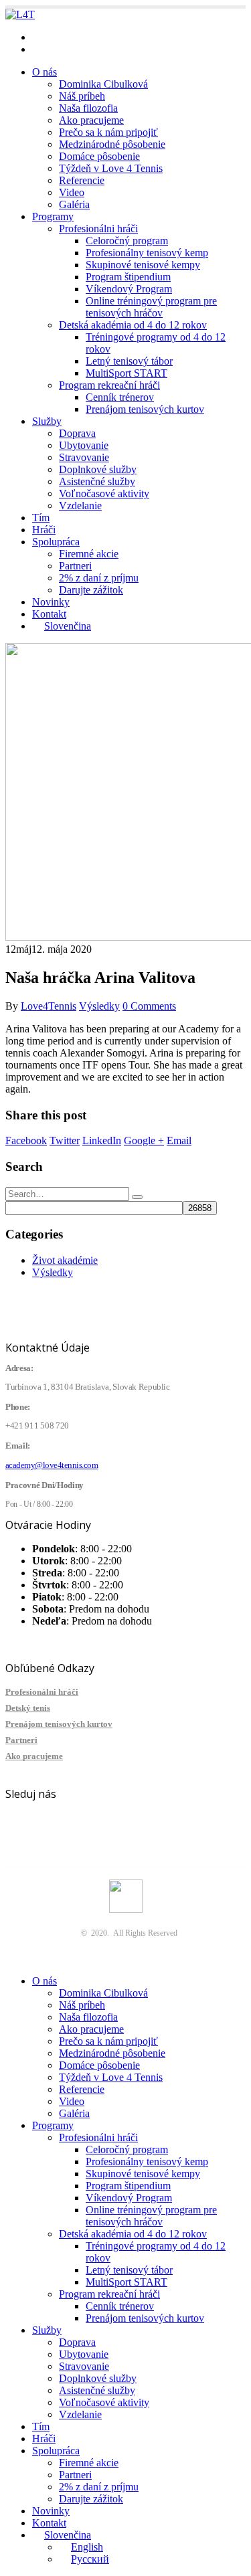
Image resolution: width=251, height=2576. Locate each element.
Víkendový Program (129, 289)
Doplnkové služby (98, 469)
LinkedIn (102, 1140)
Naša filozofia (88, 108)
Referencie (82, 180)
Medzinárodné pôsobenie (112, 144)
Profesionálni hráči (98, 228)
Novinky (51, 602)
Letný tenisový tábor (129, 361)
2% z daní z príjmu (99, 578)
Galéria (74, 204)
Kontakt (49, 614)
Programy (53, 216)
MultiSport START (127, 373)
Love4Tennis (49, 1006)
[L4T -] (20, 14)
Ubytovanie (84, 445)
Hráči (44, 530)
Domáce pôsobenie (99, 156)
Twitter (65, 1140)
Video (72, 192)
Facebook (26, 1140)
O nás (45, 72)
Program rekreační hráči (109, 385)
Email (179, 1140)
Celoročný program (127, 241)
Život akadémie (65, 1260)
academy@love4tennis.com (90, 37)
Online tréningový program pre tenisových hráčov (151, 307)
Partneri (75, 566)
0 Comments (149, 1006)
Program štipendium (128, 277)
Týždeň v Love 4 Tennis (111, 168)
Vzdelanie (80, 505)
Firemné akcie (89, 554)
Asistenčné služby (97, 481)
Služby (47, 421)
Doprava (77, 433)
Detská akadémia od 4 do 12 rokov (133, 325)
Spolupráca (56, 542)
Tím (41, 518)
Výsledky (99, 1006)
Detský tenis (28, 1708)
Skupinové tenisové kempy (143, 265)
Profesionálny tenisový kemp (147, 253)
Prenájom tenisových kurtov (145, 409)
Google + (144, 1140)
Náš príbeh (82, 96)
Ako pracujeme (91, 120)
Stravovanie (84, 457)
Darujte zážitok (91, 590)
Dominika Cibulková (103, 84)
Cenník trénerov (120, 397)
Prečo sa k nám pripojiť (108, 132)
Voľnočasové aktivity (104, 493)
